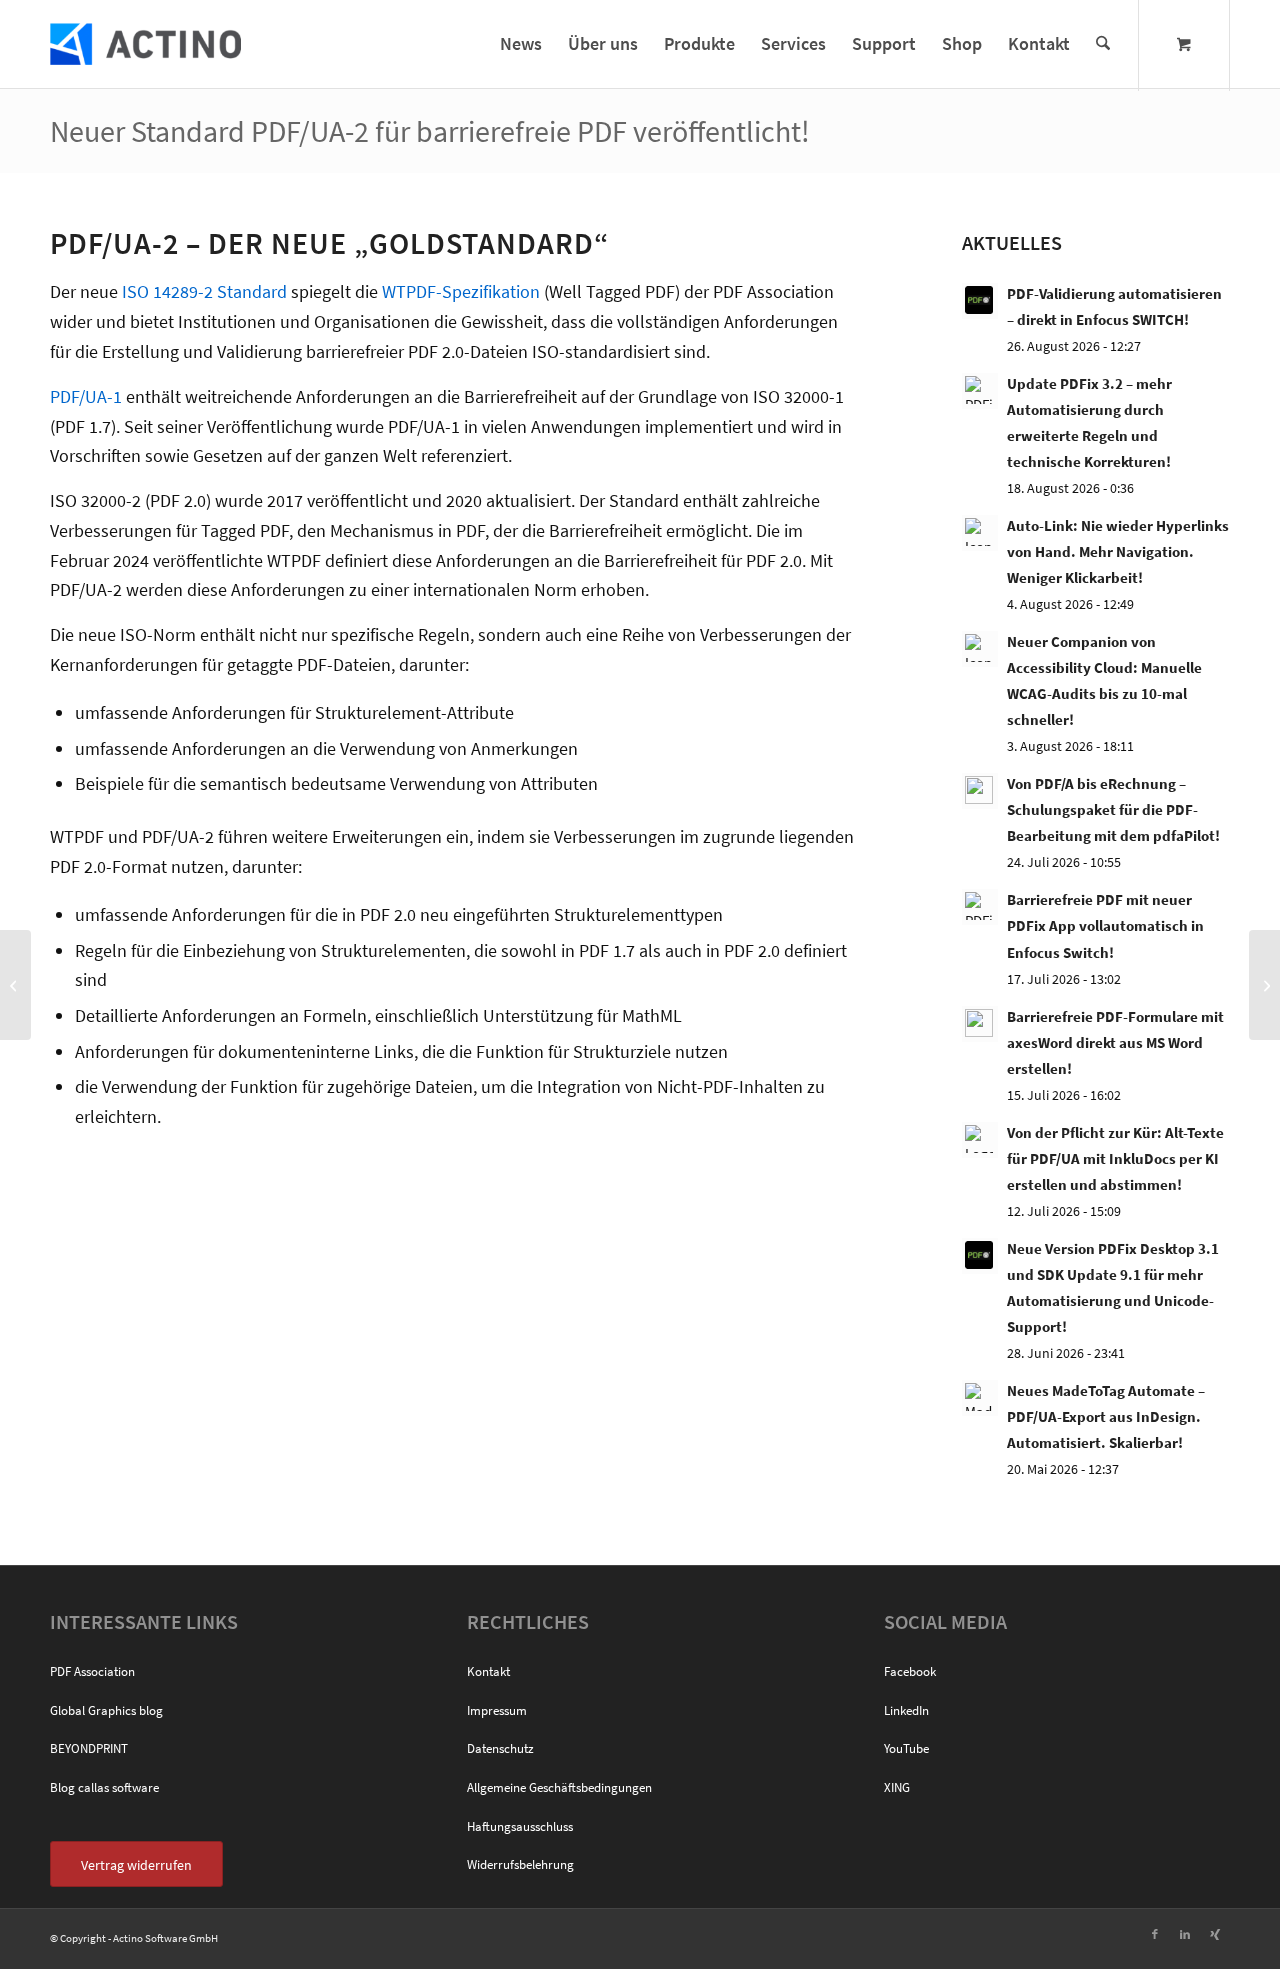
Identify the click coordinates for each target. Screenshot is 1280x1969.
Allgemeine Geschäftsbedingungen (559, 1787)
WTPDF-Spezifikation (461, 291)
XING (897, 1787)
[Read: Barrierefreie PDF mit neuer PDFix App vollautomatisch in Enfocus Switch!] (980, 907)
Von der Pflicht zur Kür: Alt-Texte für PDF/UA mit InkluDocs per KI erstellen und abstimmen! (1115, 1158)
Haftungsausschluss (520, 1826)
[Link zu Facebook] (1155, 1934)
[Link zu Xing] (1215, 1934)
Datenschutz (500, 1748)
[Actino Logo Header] (145, 44)
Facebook (910, 1671)
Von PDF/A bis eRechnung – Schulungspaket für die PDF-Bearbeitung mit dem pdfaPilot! (1113, 809)
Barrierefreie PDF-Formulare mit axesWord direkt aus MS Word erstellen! (1115, 1042)
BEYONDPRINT (89, 1748)
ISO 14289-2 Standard (204, 291)
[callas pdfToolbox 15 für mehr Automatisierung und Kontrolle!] (1264, 985)
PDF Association (92, 1671)
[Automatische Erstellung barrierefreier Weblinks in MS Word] (15, 985)
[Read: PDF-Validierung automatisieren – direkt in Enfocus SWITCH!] (980, 301)
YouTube (906, 1748)
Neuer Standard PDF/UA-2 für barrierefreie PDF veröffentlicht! (430, 131)
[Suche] (1103, 44)
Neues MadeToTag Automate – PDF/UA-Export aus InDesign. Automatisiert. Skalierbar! (1106, 1416)
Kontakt (488, 1671)
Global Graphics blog (106, 1710)
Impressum (497, 1710)
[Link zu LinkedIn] (1185, 1934)
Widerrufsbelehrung (520, 1864)
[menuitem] (521, 44)
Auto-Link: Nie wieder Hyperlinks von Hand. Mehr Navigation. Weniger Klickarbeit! (1118, 551)
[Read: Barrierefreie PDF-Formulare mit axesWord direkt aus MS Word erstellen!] (980, 1024)
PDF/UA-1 (86, 396)
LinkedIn (906, 1710)
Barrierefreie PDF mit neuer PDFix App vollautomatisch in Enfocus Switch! (1105, 925)
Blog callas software (104, 1787)
